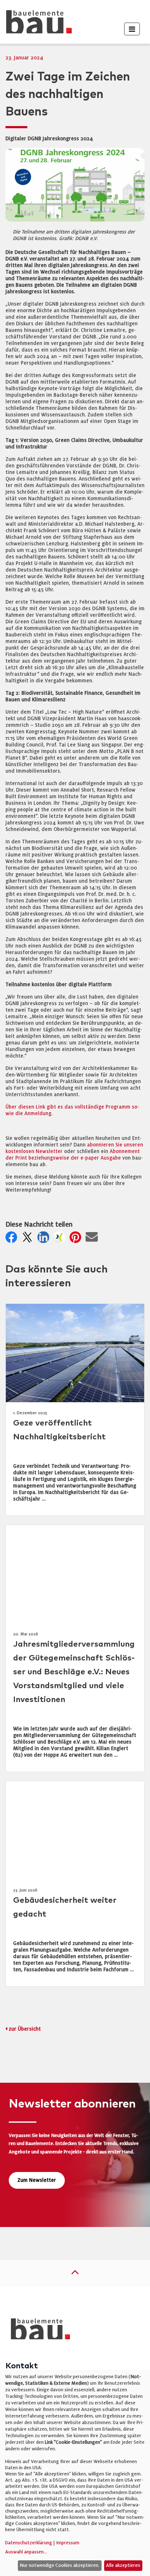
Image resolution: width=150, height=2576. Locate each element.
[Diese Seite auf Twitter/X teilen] (29, 1239)
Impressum (68, 2543)
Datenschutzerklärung (29, 2543)
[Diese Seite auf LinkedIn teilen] (45, 1239)
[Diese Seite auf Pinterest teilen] (77, 1239)
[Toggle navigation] (132, 29)
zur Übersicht (25, 2029)
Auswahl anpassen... (26, 2552)
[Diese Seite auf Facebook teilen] (13, 1239)
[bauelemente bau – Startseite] (38, 2331)
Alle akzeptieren (123, 2565)
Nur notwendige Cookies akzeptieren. (60, 2565)
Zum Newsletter (37, 2180)
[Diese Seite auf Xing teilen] (61, 1239)
